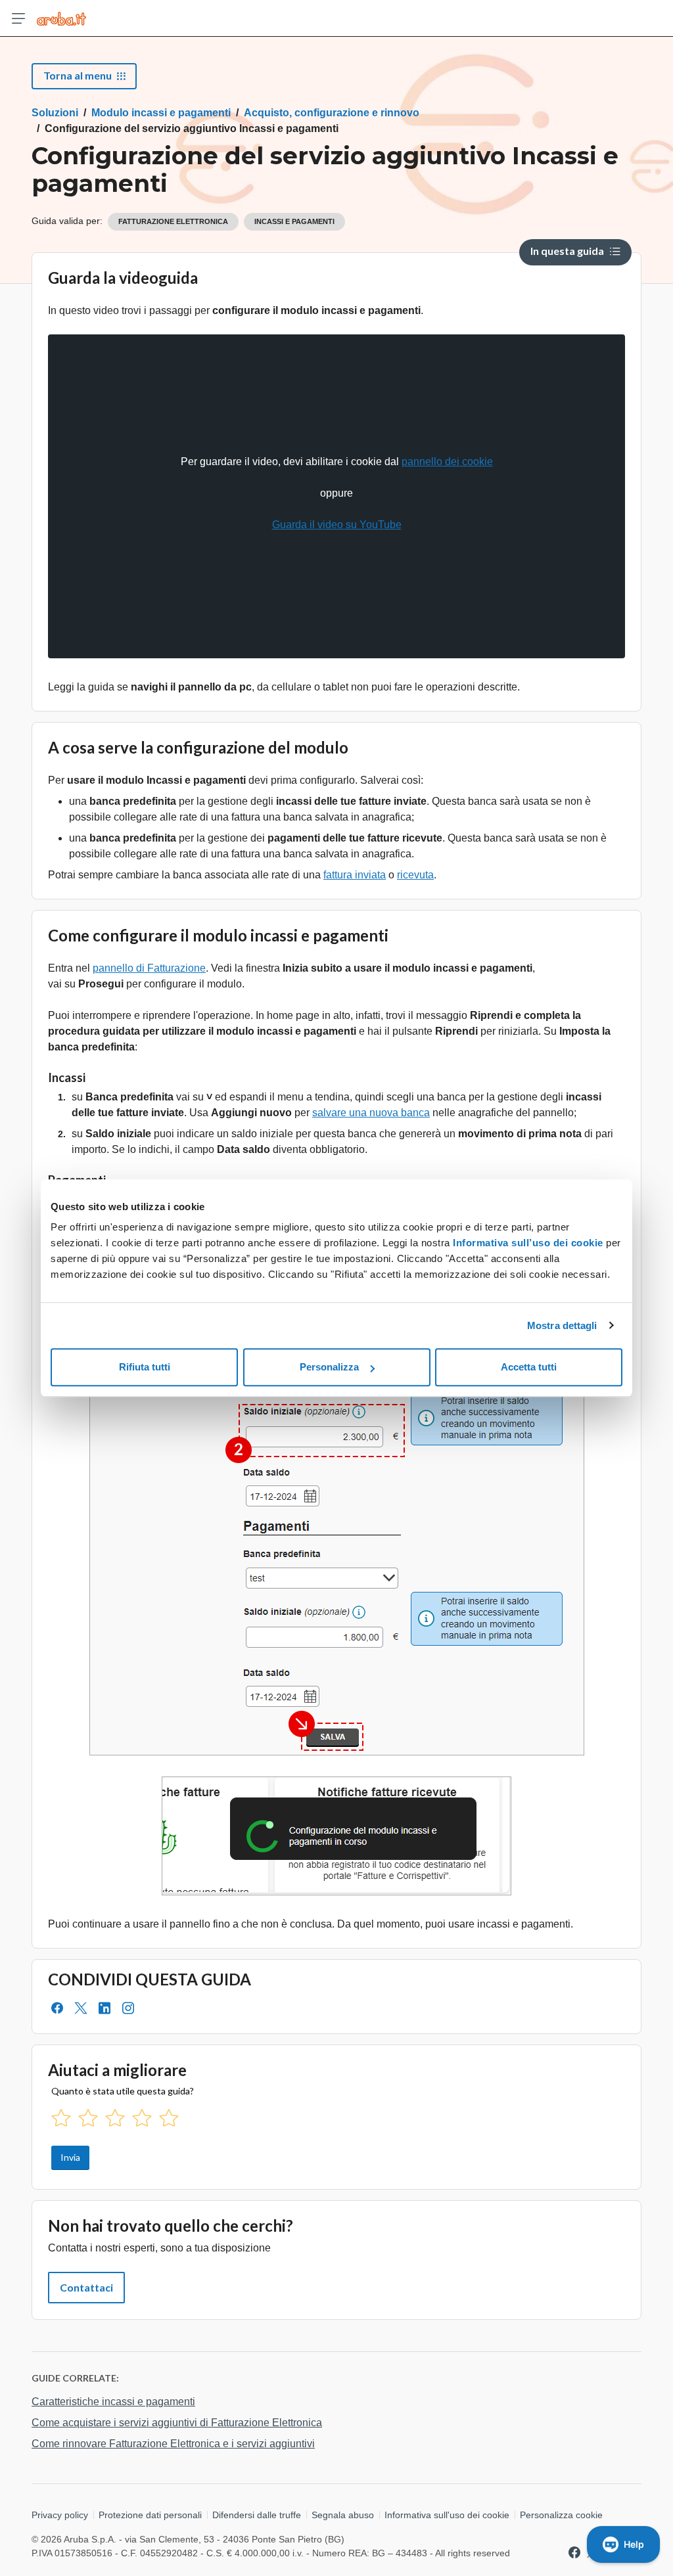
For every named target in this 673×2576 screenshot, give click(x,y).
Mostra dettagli (562, 1325)
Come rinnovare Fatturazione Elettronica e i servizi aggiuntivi (173, 2444)
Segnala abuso (343, 2515)
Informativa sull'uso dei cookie (447, 2515)
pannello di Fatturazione (149, 968)
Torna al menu (78, 75)
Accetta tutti (529, 1367)
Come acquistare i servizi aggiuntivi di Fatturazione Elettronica (177, 2423)
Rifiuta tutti (145, 1367)
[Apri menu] (18, 18)
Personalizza (329, 1367)
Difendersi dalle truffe (257, 2515)
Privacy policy (60, 2515)
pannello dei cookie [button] (447, 462)
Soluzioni (55, 113)
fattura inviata (355, 875)
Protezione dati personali (150, 2515)
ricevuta (415, 875)
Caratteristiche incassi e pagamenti (113, 2402)
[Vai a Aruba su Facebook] (574, 2552)
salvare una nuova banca (371, 1113)
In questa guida (567, 251)
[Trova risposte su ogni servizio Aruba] (61, 18)
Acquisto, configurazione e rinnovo (332, 113)
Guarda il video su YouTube (337, 525)
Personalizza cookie (561, 2515)
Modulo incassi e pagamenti (161, 113)
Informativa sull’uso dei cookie (527, 1243)
